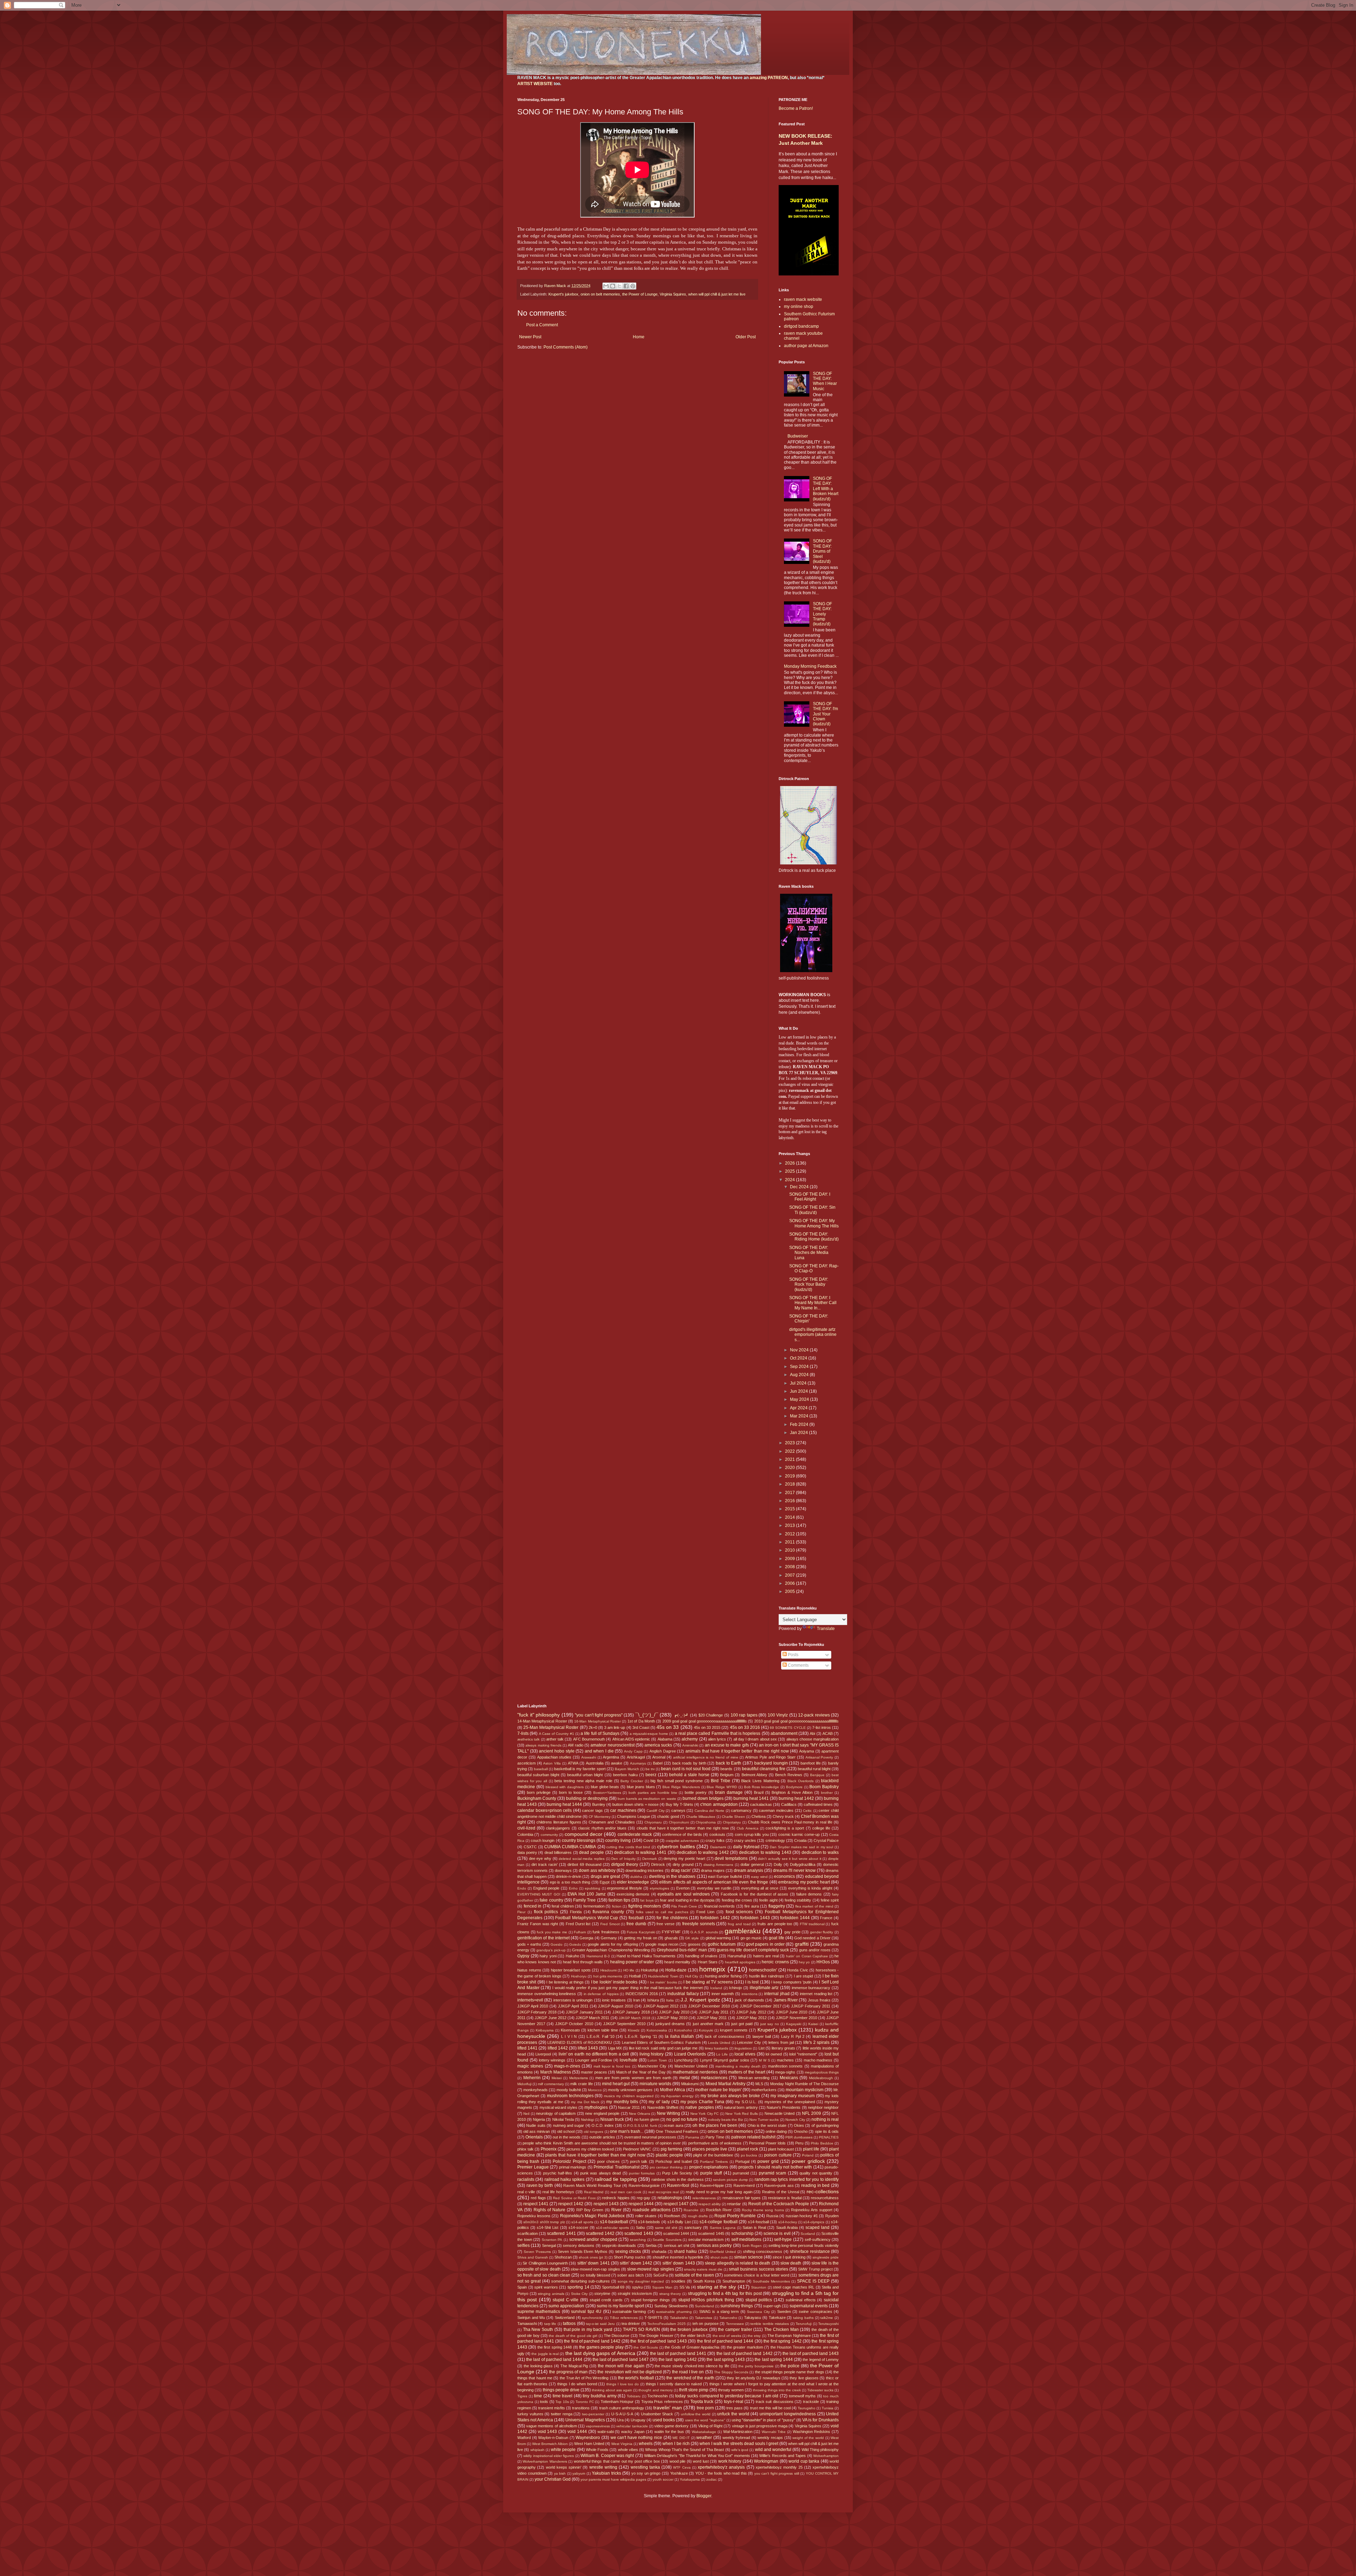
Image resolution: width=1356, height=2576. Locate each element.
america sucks (658, 1745)
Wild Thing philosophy (820, 2450)
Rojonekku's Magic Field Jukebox (593, 2216)
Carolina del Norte (709, 1811)
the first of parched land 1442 (592, 2341)
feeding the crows (737, 1900)
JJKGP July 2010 (674, 2012)
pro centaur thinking (666, 2167)
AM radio (575, 1745)
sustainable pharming (674, 2312)
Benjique (817, 1775)
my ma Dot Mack (585, 2102)
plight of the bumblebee (713, 2155)
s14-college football (718, 2222)
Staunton (759, 2287)
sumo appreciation (566, 2306)
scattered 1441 (561, 2233)
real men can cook (626, 2192)
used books (664, 2420)
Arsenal (659, 1757)
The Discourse (617, 2336)
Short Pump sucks (630, 2257)
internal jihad (777, 1994)
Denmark (650, 1859)
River (616, 2210)
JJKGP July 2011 (714, 2012)
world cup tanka (804, 2461)
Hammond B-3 (598, 1956)
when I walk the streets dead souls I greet (739, 2444)
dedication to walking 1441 (640, 1852)
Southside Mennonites (771, 2281)
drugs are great (606, 1876)
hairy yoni (548, 1956)
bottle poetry (696, 1792)
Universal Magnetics (585, 2420)
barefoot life (811, 1763)
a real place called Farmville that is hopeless (718, 1733)
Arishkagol (636, 1757)
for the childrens (672, 1918)
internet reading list (816, 1994)
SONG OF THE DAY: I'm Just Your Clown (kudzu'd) (825, 714)
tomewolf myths (802, 2396)
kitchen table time (603, 2030)
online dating (776, 2131)
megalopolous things (822, 2072)
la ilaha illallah (679, 2036)
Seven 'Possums (537, 2252)
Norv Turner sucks (764, 2120)
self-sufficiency (818, 2239)
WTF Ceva (682, 2467)
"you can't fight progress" (599, 1715)
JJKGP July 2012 (751, 2012)
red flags (538, 2198)
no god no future (682, 2119)
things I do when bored (577, 2384)
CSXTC (530, 1847)
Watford (524, 2438)
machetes (785, 2060)
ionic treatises (614, 2000)
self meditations (747, 2239)
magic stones (530, 2066)
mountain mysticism (805, 2090)
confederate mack (635, 1834)
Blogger (704, 2496)
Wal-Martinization (738, 2432)
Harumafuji (737, 1956)
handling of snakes (701, 1956)
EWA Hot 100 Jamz (587, 1894)
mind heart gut (616, 2084)
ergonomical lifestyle (625, 1888)
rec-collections (823, 2191)
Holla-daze (676, 1970)
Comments (798, 1665)
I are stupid (804, 1976)
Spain (522, 2287)
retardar (734, 2204)
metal (685, 2078)
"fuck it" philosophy (539, 1715)
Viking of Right (710, 2426)
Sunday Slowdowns (671, 2306)
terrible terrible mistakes (770, 2324)
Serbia (651, 2245)
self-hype (783, 2239)
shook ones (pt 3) (593, 2257)
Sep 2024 (800, 1367)
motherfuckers (764, 2090)
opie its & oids (827, 2131)
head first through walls (583, 1962)
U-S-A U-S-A (622, 2414)
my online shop (799, 307)
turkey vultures (530, 2414)
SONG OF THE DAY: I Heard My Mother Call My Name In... (813, 1303)
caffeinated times (818, 1804)
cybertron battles (676, 1846)
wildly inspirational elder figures (549, 2456)
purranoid (741, 2173)
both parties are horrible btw (653, 1793)
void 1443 (548, 2432)
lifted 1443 (588, 2048)
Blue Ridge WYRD (722, 1787)
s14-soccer (578, 2227)
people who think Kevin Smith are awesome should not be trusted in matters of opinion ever (602, 2143)
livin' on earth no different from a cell (594, 2054)
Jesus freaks (819, 2000)
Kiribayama (545, 2030)
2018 (790, 1484)
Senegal (549, 2245)
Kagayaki (794, 2024)
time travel (563, 2396)
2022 (790, 1451)
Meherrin (532, 2078)
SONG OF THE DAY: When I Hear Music (825, 381)
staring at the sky (716, 2287)
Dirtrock (658, 1864)
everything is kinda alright (810, 1888)
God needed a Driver (812, 1938)
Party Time (715, 2137)
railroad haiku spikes (565, 2179)
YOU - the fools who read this (721, 2473)
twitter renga (562, 2414)
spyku (637, 2287)
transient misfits (552, 2408)
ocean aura (673, 2125)
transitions (581, 2408)
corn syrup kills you (752, 1834)
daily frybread (746, 1847)
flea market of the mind (814, 1906)
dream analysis (748, 1870)
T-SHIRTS (653, 2318)
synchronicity (592, 2318)
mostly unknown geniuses (630, 2090)
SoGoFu (661, 2275)
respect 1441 (536, 2204)
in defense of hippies (601, 1994)
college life (821, 1828)
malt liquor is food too (612, 2066)
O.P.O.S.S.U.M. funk (640, 2126)
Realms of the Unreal (780, 2192)
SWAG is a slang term (719, 2312)
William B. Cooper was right (607, 2456)
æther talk (555, 1739)
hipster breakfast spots (571, 1970)
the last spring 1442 (678, 2360)
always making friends (543, 1745)
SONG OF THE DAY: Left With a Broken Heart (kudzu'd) (826, 489)
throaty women (731, 2390)
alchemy (690, 1739)
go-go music (751, 1938)
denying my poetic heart (684, 1858)
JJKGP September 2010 (624, 2024)
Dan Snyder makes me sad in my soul (801, 1847)
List (762, 2048)
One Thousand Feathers (677, 2131)
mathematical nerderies (695, 2072)
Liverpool (543, 2054)
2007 (790, 1575)
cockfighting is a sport (785, 1828)
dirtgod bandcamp (801, 326)
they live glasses (804, 2378)
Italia (670, 2000)
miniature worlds (655, 2084)
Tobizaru (634, 2396)
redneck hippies (616, 2198)
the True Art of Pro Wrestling (584, 2378)
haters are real (766, 1956)
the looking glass (538, 2366)
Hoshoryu (579, 1976)
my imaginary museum (793, 2096)
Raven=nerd (744, 2185)
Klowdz (634, 2030)
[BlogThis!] (613, 286)
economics (784, 1876)
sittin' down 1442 (636, 2263)
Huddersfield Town (663, 1976)
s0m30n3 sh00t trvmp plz (544, 2222)
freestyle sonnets (699, 1924)
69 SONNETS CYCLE (788, 1728)
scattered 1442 (600, 2233)
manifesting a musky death (738, 2066)
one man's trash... (627, 2131)
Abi (812, 1733)
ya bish (560, 2473)
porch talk (639, 2161)
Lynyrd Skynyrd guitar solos (724, 2060)
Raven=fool (678, 2185)
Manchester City (652, 2066)
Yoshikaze (679, 2473)
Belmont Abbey (754, 1775)
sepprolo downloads (619, 2245)
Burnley (599, 1804)
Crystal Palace (826, 1840)
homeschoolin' (763, 1970)
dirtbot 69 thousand (584, 1864)
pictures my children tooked (590, 2149)
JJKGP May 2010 (672, 2018)
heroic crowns (775, 1962)
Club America (747, 1828)
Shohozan (563, 2257)
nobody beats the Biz (725, 2120)
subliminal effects (801, 2300)
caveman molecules (776, 1810)
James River (786, 2000)
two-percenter (593, 2414)
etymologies (659, 1888)
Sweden (784, 2312)
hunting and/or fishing (723, 1976)
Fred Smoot (610, 1924)
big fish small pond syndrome (677, 1781)
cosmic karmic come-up (799, 1834)
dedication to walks (820, 1852)
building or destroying (587, 1798)
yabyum (579, 2473)
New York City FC (704, 2114)
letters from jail (781, 2042)
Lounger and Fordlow (594, 2060)
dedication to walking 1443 (765, 1852)
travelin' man (668, 2408)
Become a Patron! (796, 108)
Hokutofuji (649, 1970)
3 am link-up (615, 1727)
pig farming (671, 2149)
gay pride (792, 1932)
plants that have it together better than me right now (595, 2155)
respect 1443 (606, 2204)
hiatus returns (529, 1970)
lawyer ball (762, 2036)
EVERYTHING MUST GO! (539, 1894)
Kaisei (813, 2024)
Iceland (716, 1988)
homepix (712, 1969)
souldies (678, 2281)
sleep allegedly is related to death (738, 2263)
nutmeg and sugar (569, 2125)
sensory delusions (579, 2245)
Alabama (665, 1739)
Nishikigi (587, 2120)
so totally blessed (595, 2275)
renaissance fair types (742, 2198)
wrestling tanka (645, 2467)
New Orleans (639, 2114)
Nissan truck (612, 2119)
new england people (602, 2113)
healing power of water (632, 1962)
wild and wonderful (773, 2450)
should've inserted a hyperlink (678, 2257)
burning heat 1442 (796, 1798)
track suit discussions (775, 2402)
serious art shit (677, 2245)
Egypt (605, 1882)
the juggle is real (545, 2354)
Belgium (727, 1775)
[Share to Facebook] (626, 286)
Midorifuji (524, 2084)
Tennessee (735, 2324)
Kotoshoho (683, 2030)
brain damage (729, 1792)
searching (638, 2240)
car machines (623, 1810)
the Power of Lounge (640, 294)
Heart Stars (708, 1962)
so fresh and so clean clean (544, 2275)
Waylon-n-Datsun (553, 2438)
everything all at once (760, 1888)
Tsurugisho (807, 2408)
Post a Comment (542, 325)
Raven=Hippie (712, 2185)
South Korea (704, 2281)
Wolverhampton (826, 2456)
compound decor (584, 1834)
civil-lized (526, 1828)
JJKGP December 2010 (709, 2006)
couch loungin (543, 1840)
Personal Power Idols (767, 2143)
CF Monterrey (600, 1817)
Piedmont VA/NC (637, 2149)
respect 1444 (641, 2204)
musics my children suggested (629, 2096)
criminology (775, 1840)
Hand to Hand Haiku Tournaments (646, 1956)
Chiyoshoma (706, 1822)
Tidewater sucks (820, 2390)
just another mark (708, 2024)
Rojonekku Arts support (812, 2210)
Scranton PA (552, 2240)
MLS (759, 2084)
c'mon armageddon (719, 1804)
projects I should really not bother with (775, 2167)
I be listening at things (565, 1982)
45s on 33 (668, 1727)
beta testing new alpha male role (583, 1781)
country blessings (579, 1840)
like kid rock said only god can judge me (663, 2048)
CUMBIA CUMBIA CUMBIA (570, 1847)
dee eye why (540, 1858)
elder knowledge (633, 1882)
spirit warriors (546, 2287)
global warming (718, 1938)
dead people (591, 1852)
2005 (790, 1592)
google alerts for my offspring (613, 1944)
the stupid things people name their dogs (790, 2372)
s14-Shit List (548, 2227)
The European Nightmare (789, 2336)
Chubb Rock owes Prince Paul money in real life (790, 1822)
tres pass (734, 2408)
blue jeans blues (641, 1787)
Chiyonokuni (679, 1822)
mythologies (596, 2107)
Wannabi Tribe (774, 2432)
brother (827, 1793)
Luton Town (657, 2060)
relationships (670, 2198)
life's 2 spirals (816, 2042)
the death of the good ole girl (573, 2336)
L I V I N (569, 2036)
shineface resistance (810, 2251)
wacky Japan (633, 2432)
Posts (793, 1655)
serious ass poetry (714, 2245)
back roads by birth (689, 1763)
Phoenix (549, 2149)
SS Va (685, 2287)
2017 (790, 1493)
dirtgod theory (625, 1864)
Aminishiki (690, 1745)
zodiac (712, 2479)
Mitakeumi (690, 2084)
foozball (636, 1918)
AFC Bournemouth (589, 1739)
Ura (620, 2420)
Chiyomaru (653, 1822)
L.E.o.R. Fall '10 (600, 2036)
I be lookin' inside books (614, 1982)
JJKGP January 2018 (631, 2012)
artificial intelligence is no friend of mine (706, 1757)
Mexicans (789, 2078)
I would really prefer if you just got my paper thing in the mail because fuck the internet (628, 1988)
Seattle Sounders (667, 2240)
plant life (811, 2149)
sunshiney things (737, 2306)
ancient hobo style (557, 1751)
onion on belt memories (600, 294)
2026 (790, 1163)
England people (546, 1888)
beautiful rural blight (814, 1769)
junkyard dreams (670, 2024)
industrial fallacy (683, 1994)
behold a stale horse (689, 1775)
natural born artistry (741, 2107)
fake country (551, 1900)
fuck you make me (552, 1932)
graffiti (802, 1944)
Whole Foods (597, 2450)
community (549, 1835)
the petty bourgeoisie (756, 2366)
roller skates (646, 2216)
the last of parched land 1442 (745, 2354)
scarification (528, 2233)
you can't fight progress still (777, 2473)
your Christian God (553, 2479)
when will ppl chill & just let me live (717, 294)
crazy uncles (745, 1840)
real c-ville (526, 2192)
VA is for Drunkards (820, 2420)
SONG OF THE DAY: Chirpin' (809, 1319)
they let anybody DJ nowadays (753, 2378)
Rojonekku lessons (534, 2216)
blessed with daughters (565, 1787)
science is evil (777, 2233)
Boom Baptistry (824, 1787)
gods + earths (529, 1944)
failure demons (809, 1894)
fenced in (533, 1906)
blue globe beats (605, 1787)
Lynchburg (683, 2060)
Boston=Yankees (607, 1793)
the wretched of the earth (690, 2378)
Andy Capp (633, 1751)
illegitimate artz (764, 1988)
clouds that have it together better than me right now (683, 1828)
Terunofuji (804, 2324)
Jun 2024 (799, 1391)
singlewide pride (826, 2257)
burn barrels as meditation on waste (647, 1799)
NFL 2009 (811, 2113)
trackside (811, 2402)
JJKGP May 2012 (751, 2018)
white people (563, 2450)
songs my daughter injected (641, 2281)
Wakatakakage (704, 2432)
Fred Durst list (578, 1924)
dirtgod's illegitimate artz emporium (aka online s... (813, 1335)
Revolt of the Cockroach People (779, 2204)
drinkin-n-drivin (569, 1876)
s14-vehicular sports (612, 2228)
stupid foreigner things (651, 2300)
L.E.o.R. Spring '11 (641, 2036)
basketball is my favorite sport (580, 1769)
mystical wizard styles (558, 2107)
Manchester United (691, 2066)
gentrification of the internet (543, 1938)
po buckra (749, 2155)
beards (726, 1769)
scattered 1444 (676, 2233)
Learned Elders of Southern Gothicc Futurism (661, 2042)
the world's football (636, 2378)
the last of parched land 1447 (621, 2360)
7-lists (523, 1733)
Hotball (635, 1976)
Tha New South (538, 2330)
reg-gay (643, 2198)
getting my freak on (641, 1938)
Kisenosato (570, 2030)
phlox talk (525, 2149)
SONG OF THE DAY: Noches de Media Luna (809, 1253)
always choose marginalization (813, 1739)
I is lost (752, 1982)
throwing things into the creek (777, 2390)
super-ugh (772, 2306)
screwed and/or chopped (593, 2239)
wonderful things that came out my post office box (617, 2461)
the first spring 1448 (555, 2347)
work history (730, 2461)
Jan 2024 (799, 1433)
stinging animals (551, 2294)
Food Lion (705, 1912)
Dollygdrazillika (803, 1864)
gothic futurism (722, 1944)
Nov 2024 (800, 1350)
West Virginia (622, 2444)
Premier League (533, 2167)
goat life (776, 1938)
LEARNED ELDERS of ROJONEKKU (580, 2042)
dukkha (636, 1877)
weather (704, 2438)
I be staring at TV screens (708, 1982)
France (826, 1918)
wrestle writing (603, 2467)
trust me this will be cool (770, 2408)
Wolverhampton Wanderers (545, 2461)
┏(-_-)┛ (681, 1715)
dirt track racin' (545, 1864)
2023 (790, 1443)
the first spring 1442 (783, 2341)
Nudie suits (536, 2125)
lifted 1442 (558, 2048)
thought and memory (655, 2390)
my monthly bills (622, 2102)
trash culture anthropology (622, 2408)
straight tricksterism (635, 2294)
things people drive (561, 2390)
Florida (576, 1912)
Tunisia (828, 2408)
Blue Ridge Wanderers (681, 1787)
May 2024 (800, 1399)
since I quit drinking (789, 2257)
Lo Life (722, 2054)
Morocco (595, 2090)
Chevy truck (783, 1816)
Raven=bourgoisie (644, 2185)
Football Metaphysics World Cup (587, 1918)
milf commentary (551, 2084)
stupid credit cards (606, 2300)
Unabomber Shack (657, 2414)
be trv (650, 1769)
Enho (573, 1888)
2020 (790, 1468)
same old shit (666, 2228)
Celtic (807, 1811)
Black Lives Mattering (760, 1781)
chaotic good (668, 1816)
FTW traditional (812, 1924)
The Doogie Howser (656, 2336)
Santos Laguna (723, 2228)
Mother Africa (673, 2090)
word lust (701, 2461)
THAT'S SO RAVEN (641, 2330)
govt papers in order (765, 1944)
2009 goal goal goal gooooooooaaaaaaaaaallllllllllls (705, 1721)
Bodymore (794, 1787)
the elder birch (693, 2336)
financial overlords (719, 1906)
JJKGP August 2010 (615, 2006)
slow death (791, 2263)
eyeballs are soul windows (684, 1894)
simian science (748, 2257)
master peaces (594, 2072)
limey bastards (716, 2048)
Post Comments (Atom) (566, 347)
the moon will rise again (621, 2366)
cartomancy (741, 1810)
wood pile (677, 2461)
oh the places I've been (715, 2125)
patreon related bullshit (753, 2137)
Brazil (759, 1792)
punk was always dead (600, 2173)
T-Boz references (624, 2318)
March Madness (556, 2072)
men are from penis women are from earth (633, 2078)
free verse (665, 1924)
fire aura (752, 1906)
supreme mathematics (539, 2312)
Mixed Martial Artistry (725, 2084)
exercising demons (633, 1894)
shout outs (719, 2257)
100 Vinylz (778, 1715)
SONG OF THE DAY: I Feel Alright (810, 1197)
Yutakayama (690, 2479)
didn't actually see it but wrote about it (789, 1859)
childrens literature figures (559, 1822)
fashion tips (619, 1900)
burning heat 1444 (564, 1804)
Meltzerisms (579, 2078)
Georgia (586, 1938)
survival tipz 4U (586, 2312)
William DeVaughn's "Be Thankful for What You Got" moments (697, 2456)
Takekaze (777, 2318)
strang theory (670, 2294)
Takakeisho (679, 2318)
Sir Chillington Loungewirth (545, 2263)
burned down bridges (703, 1798)
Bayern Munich (627, 1769)
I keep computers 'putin (791, 1982)
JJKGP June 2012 (550, 2018)
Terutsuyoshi (828, 2324)
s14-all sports (582, 2222)
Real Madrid (594, 2192)
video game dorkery (671, 2426)
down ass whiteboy (597, 1870)
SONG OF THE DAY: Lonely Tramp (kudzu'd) (822, 614)
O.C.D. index (603, 2125)
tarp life (550, 2324)
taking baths (803, 2318)
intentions (750, 1994)
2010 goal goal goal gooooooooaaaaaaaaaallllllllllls (796, 1721)
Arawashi (589, 1757)
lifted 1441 (527, 2048)
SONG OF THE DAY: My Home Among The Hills (814, 1223)
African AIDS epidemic (631, 1739)
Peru (799, 2143)
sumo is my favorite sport (621, 2306)
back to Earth (728, 1763)
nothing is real (825, 2119)
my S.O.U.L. (746, 2102)
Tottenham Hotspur (617, 2402)
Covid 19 (651, 1840)
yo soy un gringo (646, 2473)
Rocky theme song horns (763, 2210)
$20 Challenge (711, 1715)
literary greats (783, 2048)
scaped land (817, 2227)
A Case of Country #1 (557, 1734)
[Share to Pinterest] (633, 286)
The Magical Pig (574, 2366)
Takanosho (728, 2318)
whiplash (537, 2450)
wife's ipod (740, 2450)
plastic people (669, 2155)
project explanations (709, 2167)
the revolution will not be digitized (630, 2372)
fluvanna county (608, 1912)
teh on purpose (706, 2324)
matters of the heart (747, 2072)
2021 (790, 1459)
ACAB (828, 1733)
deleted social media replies (582, 1859)
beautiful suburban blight (538, 1775)
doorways (563, 1870)
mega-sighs (785, 2072)
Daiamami (718, 1847)
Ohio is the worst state (767, 2125)
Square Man (662, 2287)
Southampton (734, 2281)
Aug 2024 (800, 1375)
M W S (765, 2060)
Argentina (611, 1757)
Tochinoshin (658, 2396)
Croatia (800, 1840)
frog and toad (739, 1924)
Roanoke (691, 2210)
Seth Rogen (752, 2246)
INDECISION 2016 (642, 1994)
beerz (651, 1775)
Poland (808, 2155)
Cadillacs (789, 1804)
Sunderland (704, 2306)
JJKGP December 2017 (761, 2006)
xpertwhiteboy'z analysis (721, 2467)
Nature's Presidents (784, 2107)
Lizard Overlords (690, 2054)
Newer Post (530, 337)
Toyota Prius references (662, 2402)
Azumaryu (638, 1763)
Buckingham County (537, 1798)
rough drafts (698, 2216)
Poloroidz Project (569, 2161)
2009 (790, 1559)
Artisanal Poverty (819, 1757)
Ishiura (653, 2000)
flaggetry (777, 1906)
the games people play (601, 2347)
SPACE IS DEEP (813, 2281)
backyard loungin (771, 1763)
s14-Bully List (679, 2222)
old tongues (593, 2132)
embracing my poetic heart (804, 1882)
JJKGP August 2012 (661, 2006)
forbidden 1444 (795, 1918)
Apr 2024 (799, 1408)
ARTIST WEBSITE (535, 84)
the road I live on (688, 2372)
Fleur (521, 1912)
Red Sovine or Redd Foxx (574, 2198)
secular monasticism (706, 2239)
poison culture (778, 2155)
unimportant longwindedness (788, 2414)
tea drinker (631, 2324)
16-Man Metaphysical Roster (597, 1721)
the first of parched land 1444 (725, 2341)
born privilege (539, 1792)
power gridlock (808, 2161)
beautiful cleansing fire (764, 1769)
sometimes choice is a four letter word (757, 2275)
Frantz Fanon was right (538, 1924)
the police (790, 2366)
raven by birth (540, 2185)
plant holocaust (781, 2149)
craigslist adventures (682, 1841)
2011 (790, 1542)
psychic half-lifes (558, 2173)
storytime (602, 2294)
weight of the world (808, 2438)
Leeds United (719, 2043)
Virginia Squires (673, 294)
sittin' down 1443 (679, 2263)
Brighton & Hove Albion (792, 1792)
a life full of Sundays (600, 1733)
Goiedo (575, 1944)
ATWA (573, 1763)
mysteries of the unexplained (790, 2102)
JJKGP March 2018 (635, 2018)
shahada (659, 2251)
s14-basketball (614, 2222)
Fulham (580, 1932)
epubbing (593, 1888)
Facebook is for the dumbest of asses (755, 1894)
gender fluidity (822, 1932)
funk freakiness (606, 1932)
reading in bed (815, 2185)
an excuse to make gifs (727, 1745)
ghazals (671, 1938)
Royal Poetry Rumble (735, 2216)
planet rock (748, 2149)
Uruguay (638, 2420)
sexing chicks (628, 2251)
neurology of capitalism (556, 2113)
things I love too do (623, 2384)
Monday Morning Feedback (810, 666)
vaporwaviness (598, 2426)
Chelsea (759, 1816)
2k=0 (593, 1727)
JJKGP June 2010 (792, 2012)
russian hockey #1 (802, 2216)
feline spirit (830, 1900)
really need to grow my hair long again (719, 2192)
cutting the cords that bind (628, 1847)
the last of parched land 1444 (554, 2360)
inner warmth (723, 1994)
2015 (790, 1509)
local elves (745, 2054)
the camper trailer (735, 2330)
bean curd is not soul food (686, 1769)
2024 (790, 1180)
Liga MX (615, 2048)
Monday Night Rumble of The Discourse (804, 2084)
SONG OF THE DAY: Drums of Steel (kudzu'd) (822, 551)
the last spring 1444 (774, 2360)
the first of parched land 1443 (659, 2341)
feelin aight (768, 1900)
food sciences (739, 1912)
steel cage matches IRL (794, 2287)
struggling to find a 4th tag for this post (725, 2294)
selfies (524, 2245)
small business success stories (759, 2269)
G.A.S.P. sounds (704, 1932)
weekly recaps (770, 2438)
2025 (790, 1171)
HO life (629, 1970)
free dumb (636, 1924)
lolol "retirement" (803, 2054)
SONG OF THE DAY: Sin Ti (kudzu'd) (812, 1210)
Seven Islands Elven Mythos (583, 2251)
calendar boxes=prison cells (545, 1810)
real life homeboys (558, 2192)
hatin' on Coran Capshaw (807, 1956)
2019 (790, 1476)
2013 (790, 1525)
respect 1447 (676, 2204)
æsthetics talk (528, 1739)
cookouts (717, 1834)
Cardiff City (656, 1811)
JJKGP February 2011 (811, 2006)
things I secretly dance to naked (674, 2384)
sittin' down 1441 (594, 2263)
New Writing (668, 2113)
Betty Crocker (632, 1781)
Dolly (778, 1864)
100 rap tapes (744, 1715)
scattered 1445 (711, 2233)
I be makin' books (662, 1982)
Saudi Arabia (787, 2227)
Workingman (766, 2461)
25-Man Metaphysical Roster (551, 1727)
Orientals (534, 2137)
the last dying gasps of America (600, 2353)
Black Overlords (801, 1781)
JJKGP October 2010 (574, 2024)
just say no (769, 2024)
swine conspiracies (815, 2312)
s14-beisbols (649, 2222)
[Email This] (606, 286)
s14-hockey (788, 2222)
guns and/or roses (815, 1950)
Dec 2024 (800, 1187)
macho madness (818, 2060)
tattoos (569, 2324)
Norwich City (795, 2120)
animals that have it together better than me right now (737, 1751)
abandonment (784, 1733)
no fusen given (647, 2119)
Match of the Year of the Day (641, 2072)
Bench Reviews (789, 1775)
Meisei (557, 2078)
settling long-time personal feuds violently (804, 2245)
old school (566, 2131)
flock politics (546, 1912)
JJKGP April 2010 (533, 2006)
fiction (617, 1906)
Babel (658, 1763)
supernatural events (809, 2306)
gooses (694, 1944)
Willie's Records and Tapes (783, 2456)
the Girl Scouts (646, 2347)
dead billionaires (558, 1852)
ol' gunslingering (825, 2125)
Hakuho (572, 1956)
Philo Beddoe (822, 2143)
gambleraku (743, 1931)
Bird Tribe (721, 1781)
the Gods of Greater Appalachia (692, 2347)
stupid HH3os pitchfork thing (706, 2300)
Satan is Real (754, 2227)
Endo (522, 1888)
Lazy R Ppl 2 (793, 2036)
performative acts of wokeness (715, 2143)
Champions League (634, 1816)
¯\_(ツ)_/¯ (647, 1715)
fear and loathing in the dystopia (687, 1900)
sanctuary (693, 2227)
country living (618, 1840)
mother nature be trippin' (718, 2090)
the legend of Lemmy (821, 2360)
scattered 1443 (639, 2233)
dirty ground (683, 1864)
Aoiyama (807, 1751)
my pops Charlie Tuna (702, 2102)
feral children (563, 1906)
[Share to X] (619, 286)
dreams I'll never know (794, 1870)
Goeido (557, 1944)
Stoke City (579, 2294)
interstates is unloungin (573, 2000)
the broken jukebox (689, 2330)
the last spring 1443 (726, 2360)
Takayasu (753, 2318)
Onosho (801, 2131)
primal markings (573, 2167)
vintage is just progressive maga (760, 2426)
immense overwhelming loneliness (547, 1994)
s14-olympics (814, 2222)
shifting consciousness (763, 2251)
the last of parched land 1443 (811, 2354)
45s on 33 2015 (707, 1727)
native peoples (700, 2107)
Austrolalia (595, 1763)
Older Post (746, 337)
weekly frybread (736, 2438)
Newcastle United (780, 2113)
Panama (692, 2137)
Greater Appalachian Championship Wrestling (611, 1950)
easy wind (759, 1877)
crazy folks (715, 1840)
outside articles (602, 2137)
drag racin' (681, 1870)
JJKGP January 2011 (584, 2012)
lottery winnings (552, 2060)
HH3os (823, 1962)
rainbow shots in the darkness (677, 2179)
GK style (692, 1938)
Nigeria (539, 2119)
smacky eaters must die (703, 2269)
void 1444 (577, 2432)
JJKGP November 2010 (796, 2018)
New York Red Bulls (741, 2114)
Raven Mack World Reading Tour (592, 2185)
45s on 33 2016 (745, 1727)
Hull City (692, 1976)
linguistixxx (743, 2048)
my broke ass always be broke (730, 2096)
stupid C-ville (566, 2300)
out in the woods (567, 2137)
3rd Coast (641, 1727)
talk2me (827, 2318)
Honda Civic (798, 1970)
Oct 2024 (799, 1358)
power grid (768, 2161)
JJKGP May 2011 (712, 2018)
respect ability (710, 2204)
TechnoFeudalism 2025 (666, 2324)
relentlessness (704, 2198)
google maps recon (662, 1944)
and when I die (599, 1751)
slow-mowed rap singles (650, 2269)
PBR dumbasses (799, 2137)
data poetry (527, 1852)
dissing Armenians (718, 1865)
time (538, 2396)
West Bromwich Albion (550, 2444)
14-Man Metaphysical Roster (542, 1721)
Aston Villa (552, 1763)
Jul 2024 (799, 1383)
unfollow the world (696, 2414)
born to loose (571, 1792)
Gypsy (523, 1956)
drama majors (713, 1870)
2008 (790, 1567)
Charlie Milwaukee (701, 1817)
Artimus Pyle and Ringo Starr (770, 1757)
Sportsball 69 (613, 2287)
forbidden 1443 (755, 1918)
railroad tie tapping (616, 2179)
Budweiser (798, 436)
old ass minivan (537, 2131)
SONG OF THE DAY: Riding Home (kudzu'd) (814, 1237)
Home (639, 337)
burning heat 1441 (751, 1798)
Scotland (808, 2234)
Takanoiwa (704, 2318)
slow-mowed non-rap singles (595, 2269)
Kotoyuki (706, 2030)
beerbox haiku (625, 1775)
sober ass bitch (631, 2275)
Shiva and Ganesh (533, 2257)
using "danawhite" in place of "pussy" (763, 2420)
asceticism (527, 1763)
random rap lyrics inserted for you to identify (797, 2179)
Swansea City (758, 2312)
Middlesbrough (821, 2078)
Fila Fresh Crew (684, 1906)
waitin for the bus (669, 2432)
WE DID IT (681, 2438)
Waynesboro (588, 2438)
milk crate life (581, 2084)
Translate (826, 1629)
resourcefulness (825, 2198)
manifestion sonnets (785, 2066)
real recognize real (664, 2192)
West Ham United (589, 2444)
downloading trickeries (644, 1870)
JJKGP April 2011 (573, 2006)
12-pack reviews (814, 1715)
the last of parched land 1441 (678, 2354)
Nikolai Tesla (563, 2119)
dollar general (752, 1864)
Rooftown (672, 2216)
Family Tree (584, 1900)
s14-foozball (758, 2222)
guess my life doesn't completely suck (753, 1950)
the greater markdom (745, 2347)
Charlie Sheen (733, 1817)
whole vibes (628, 2450)
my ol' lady (659, 2102)
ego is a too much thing (570, 1882)
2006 (790, 1583)
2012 (790, 1534)
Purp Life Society (677, 2173)
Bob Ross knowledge (762, 1787)
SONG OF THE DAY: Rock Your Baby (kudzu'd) (809, 1284)
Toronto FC (585, 2402)
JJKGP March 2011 (592, 2018)
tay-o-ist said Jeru (600, 2324)
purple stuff (711, 2173)
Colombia (525, 1834)
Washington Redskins (812, 2432)
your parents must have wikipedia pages (613, 2479)
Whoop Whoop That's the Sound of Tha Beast (685, 2450)
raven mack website (803, 299)
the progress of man (568, 2372)
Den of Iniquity (623, 1859)
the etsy (754, 2336)
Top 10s (562, 2402)
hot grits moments (608, 1976)
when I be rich (676, 2444)
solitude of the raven (694, 2275)
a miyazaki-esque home (649, 1734)
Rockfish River (719, 2210)
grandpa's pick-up (551, 1950)
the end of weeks (727, 2336)
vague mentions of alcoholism (552, 2426)
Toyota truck (702, 2402)
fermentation (594, 1906)
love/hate (629, 2060)
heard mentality (677, 1962)
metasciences (714, 2078)
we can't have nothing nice (636, 2438)
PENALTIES (829, 2137)
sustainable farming (629, 2312)
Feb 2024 (800, 1424)
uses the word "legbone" (705, 2420)
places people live (710, 2149)
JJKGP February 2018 (537, 2012)
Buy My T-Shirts (679, 1804)
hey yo (804, 1962)
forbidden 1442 (715, 1918)
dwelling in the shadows (672, 1876)
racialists (526, 2179)
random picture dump (730, 2180)
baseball (541, 1769)
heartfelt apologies (740, 1962)
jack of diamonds (750, 2000)
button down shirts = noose (635, 1804)
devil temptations (731, 1858)
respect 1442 (571, 2204)
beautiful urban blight (585, 1775)
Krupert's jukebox (563, 294)
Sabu (640, 2227)
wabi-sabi (606, 2432)
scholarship (742, 2233)
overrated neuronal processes (650, 2137)
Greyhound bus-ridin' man (682, 1950)
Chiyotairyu (732, 1822)
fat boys (647, 1900)
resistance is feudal (785, 2198)
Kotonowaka (657, 2030)
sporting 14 (578, 2287)
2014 (790, 1517)
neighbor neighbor (823, 2107)
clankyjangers (558, 1828)
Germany (609, 1938)
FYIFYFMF (671, 1932)
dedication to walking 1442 (703, 1852)
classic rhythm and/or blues (602, 1828)
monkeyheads (536, 2090)
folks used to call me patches (662, 1912)
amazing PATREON (769, 78)
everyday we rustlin (714, 1888)
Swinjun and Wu (531, 2318)
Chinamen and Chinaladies (612, 1822)
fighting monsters (645, 1906)
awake (617, 1763)
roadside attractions (652, 2210)
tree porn (705, 2408)
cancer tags (592, 1810)
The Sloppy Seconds (731, 2372)
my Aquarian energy (677, 2096)
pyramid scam (772, 2173)
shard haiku (685, 2251)
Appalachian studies (554, 1757)
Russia (772, 2216)
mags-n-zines (567, 2066)
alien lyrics (717, 1739)
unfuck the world (733, 2414)
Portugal (742, 2161)
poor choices (608, 2161)
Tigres (522, 2396)
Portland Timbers (714, 2162)
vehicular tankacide (632, 2426)
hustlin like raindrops (767, 1976)
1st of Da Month (641, 1721)
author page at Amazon (806, 346)
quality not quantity (816, 2173)
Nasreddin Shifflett (663, 2107)
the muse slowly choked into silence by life (692, 2366)
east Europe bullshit (725, 1876)
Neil (526, 2114)
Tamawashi (527, 2324)
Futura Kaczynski (641, 1932)
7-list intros (822, 1727)
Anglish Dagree (663, 1751)
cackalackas (761, 1804)
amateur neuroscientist (612, 1745)
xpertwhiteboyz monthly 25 (779, 2467)
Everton (683, 1888)
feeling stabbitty (798, 1900)
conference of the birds (682, 1834)
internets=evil (530, 2000)
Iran (637, 2000)
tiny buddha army (599, 2396)
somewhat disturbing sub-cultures (581, 2281)
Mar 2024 (800, 1416)
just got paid (742, 2024)
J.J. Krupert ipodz (700, 2000)
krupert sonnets (734, 2030)
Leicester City (749, 2042)
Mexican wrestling (754, 2078)
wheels (646, 2444)
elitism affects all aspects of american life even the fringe (714, 1882)
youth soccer (663, 2479)
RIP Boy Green (590, 2210)
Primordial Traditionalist (617, 2167)
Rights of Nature (550, 2210)
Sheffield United (723, 2252)
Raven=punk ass (779, 2185)
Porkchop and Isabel (674, 2161)
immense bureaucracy (811, 1988)
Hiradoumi (608, 1970)
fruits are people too (775, 1924)
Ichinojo (735, 1988)
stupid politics (759, 2300)
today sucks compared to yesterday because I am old (727, 2396)
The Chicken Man (781, 2330)
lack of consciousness (725, 2036)
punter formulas (642, 2173)
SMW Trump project (815, 2269)
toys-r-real (734, 2402)
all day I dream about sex (755, 1739)
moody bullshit (569, 2090)
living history (652, 2054)
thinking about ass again (612, 2390)
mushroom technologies (570, 2096)
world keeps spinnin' (564, 2467)
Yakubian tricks (606, 2473)
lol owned (774, 2054)
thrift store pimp (694, 2390)
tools (544, 2402)
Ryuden (832, 2216)
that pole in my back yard (588, 2330)
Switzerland (565, 2318)
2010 (790, 1550)
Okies (799, 2125)
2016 (790, 1501)
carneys (678, 1810)
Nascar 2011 (629, 2107)
